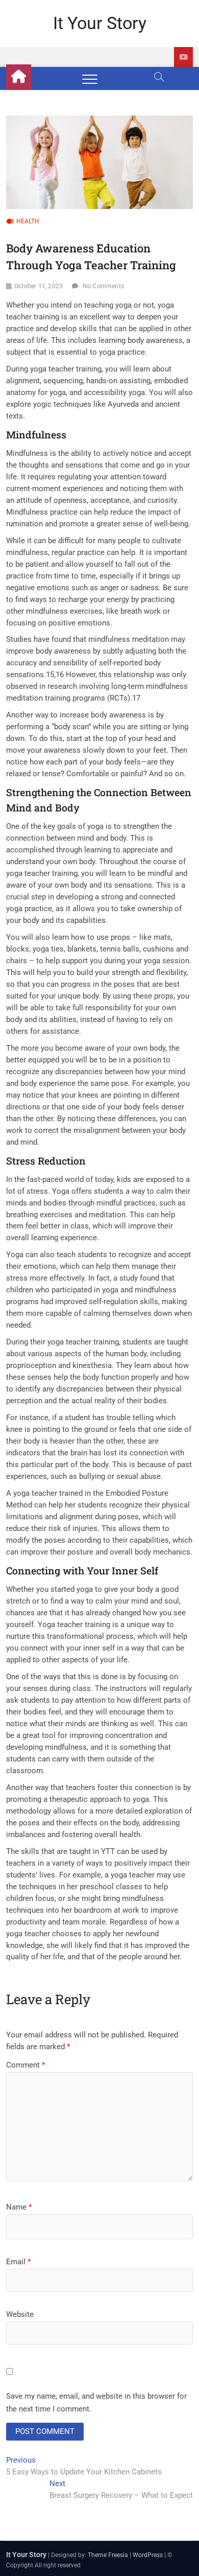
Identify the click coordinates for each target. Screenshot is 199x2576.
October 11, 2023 (39, 286)
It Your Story (100, 23)
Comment (26, 2065)
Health (28, 221)
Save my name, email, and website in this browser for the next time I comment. (96, 2403)
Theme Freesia (108, 2555)
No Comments (103, 286)
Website (20, 2314)
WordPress (148, 2555)
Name (19, 2207)
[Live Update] (183, 57)
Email (18, 2262)
